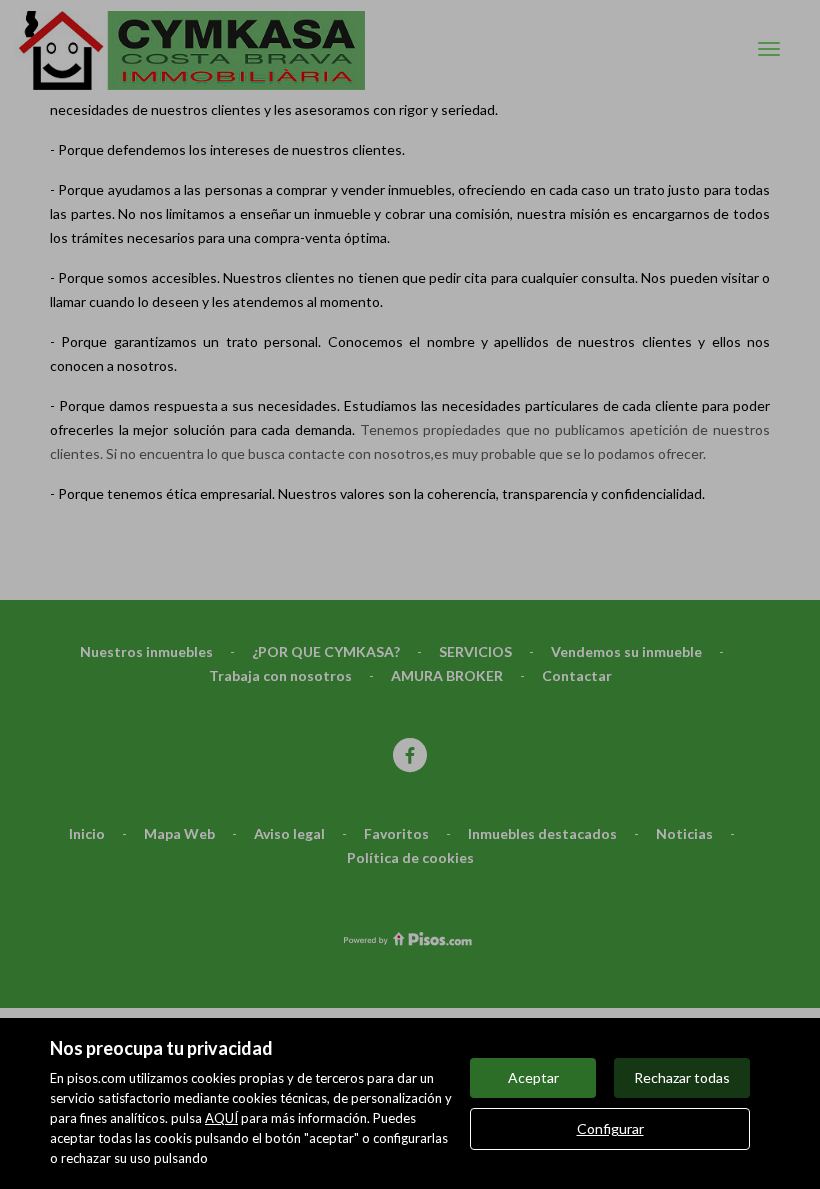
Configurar (610, 1128)
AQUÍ (221, 1118)
